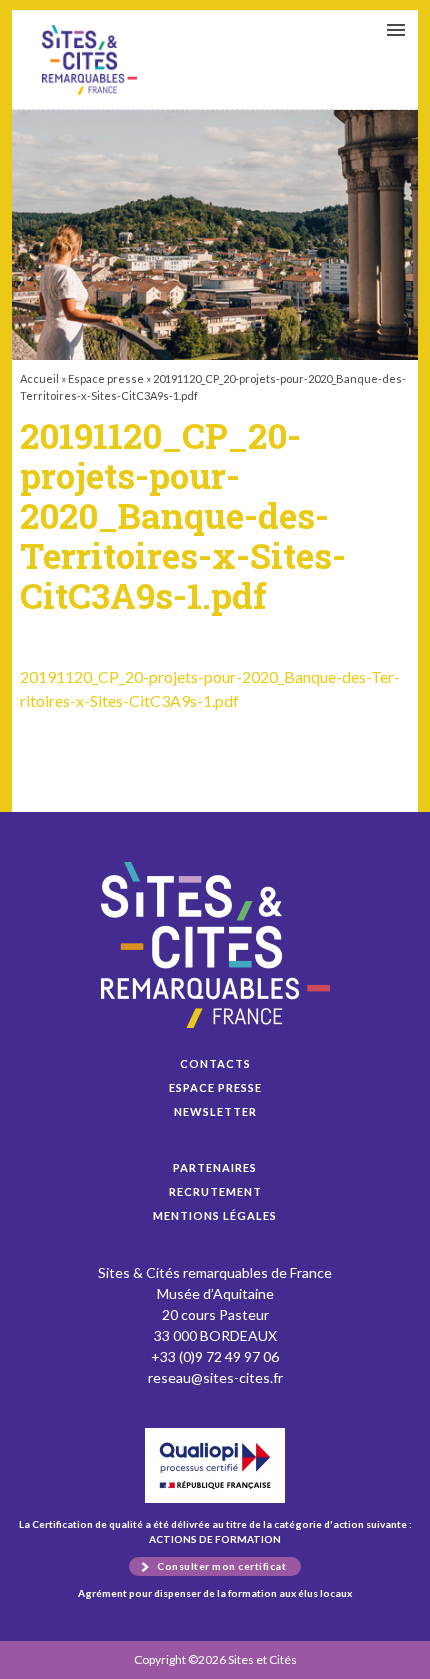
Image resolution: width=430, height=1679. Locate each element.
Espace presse (106, 378)
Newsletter (215, 1111)
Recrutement (215, 1191)
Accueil (39, 378)
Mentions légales (215, 1215)
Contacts (215, 1063)
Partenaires (215, 1167)
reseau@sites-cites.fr (215, 1377)
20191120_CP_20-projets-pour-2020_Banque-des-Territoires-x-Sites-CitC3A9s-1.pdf (89, 60)
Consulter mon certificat (221, 1566)
